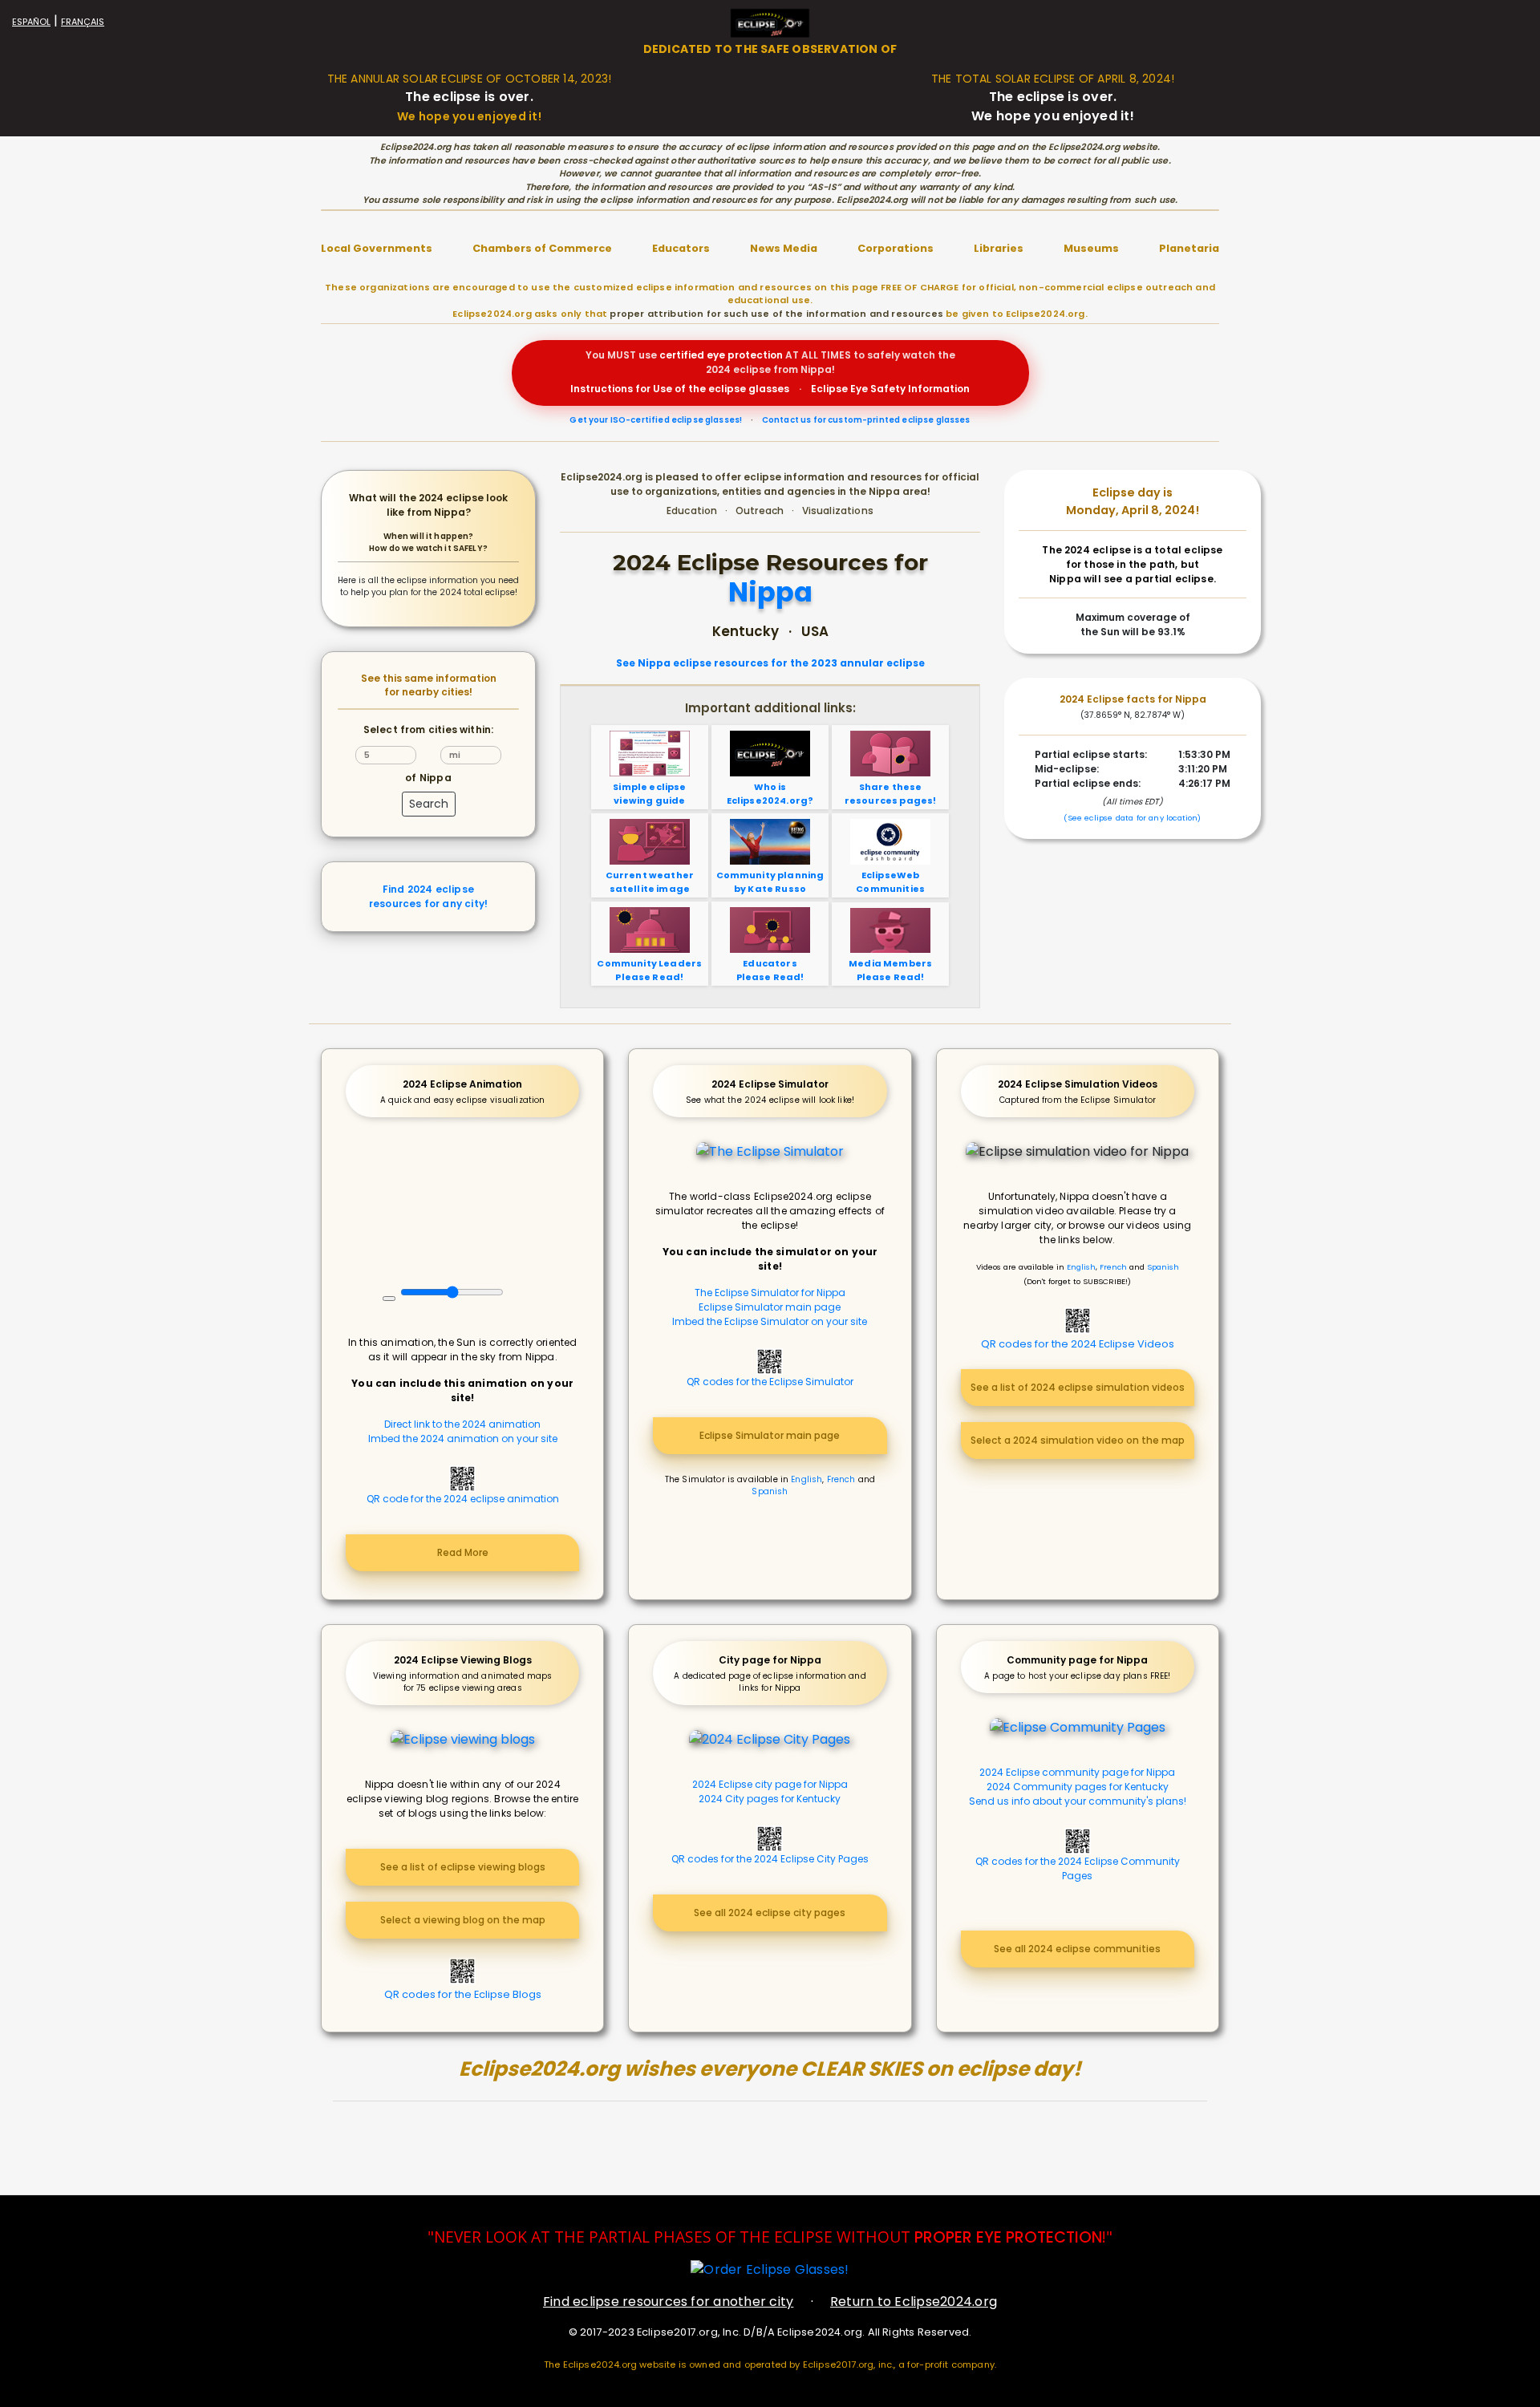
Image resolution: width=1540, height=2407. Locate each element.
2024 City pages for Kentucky (770, 1799)
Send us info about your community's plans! (1078, 1801)
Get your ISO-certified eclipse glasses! (656, 420)
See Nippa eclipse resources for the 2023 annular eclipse (770, 663)
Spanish (770, 1491)
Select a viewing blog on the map (463, 1920)
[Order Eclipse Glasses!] (770, 2269)
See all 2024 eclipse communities (1077, 1949)
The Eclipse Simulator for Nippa (770, 1293)
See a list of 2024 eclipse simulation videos (1078, 1387)
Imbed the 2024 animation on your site (463, 1439)
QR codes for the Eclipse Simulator (770, 1382)
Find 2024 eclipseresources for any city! (428, 896)
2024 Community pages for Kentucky (1078, 1787)
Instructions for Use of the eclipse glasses (680, 389)
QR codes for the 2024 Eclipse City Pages (770, 1859)
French (841, 1479)
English (806, 1479)
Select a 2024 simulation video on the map (1078, 1440)
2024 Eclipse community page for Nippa (1077, 1772)
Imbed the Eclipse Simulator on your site (770, 1321)
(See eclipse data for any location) (1132, 818)
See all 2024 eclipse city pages (770, 1913)
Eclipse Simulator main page (770, 1307)
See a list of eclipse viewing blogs (463, 1867)
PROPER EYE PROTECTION (1008, 2237)
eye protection (745, 355)
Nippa (770, 593)
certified (682, 355)
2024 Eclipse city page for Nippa (770, 1784)
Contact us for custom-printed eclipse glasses (866, 420)
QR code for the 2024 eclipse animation (463, 1499)
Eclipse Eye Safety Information (890, 389)
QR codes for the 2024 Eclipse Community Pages (1078, 1868)
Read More (463, 1552)
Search (429, 804)
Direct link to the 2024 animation (462, 1424)
